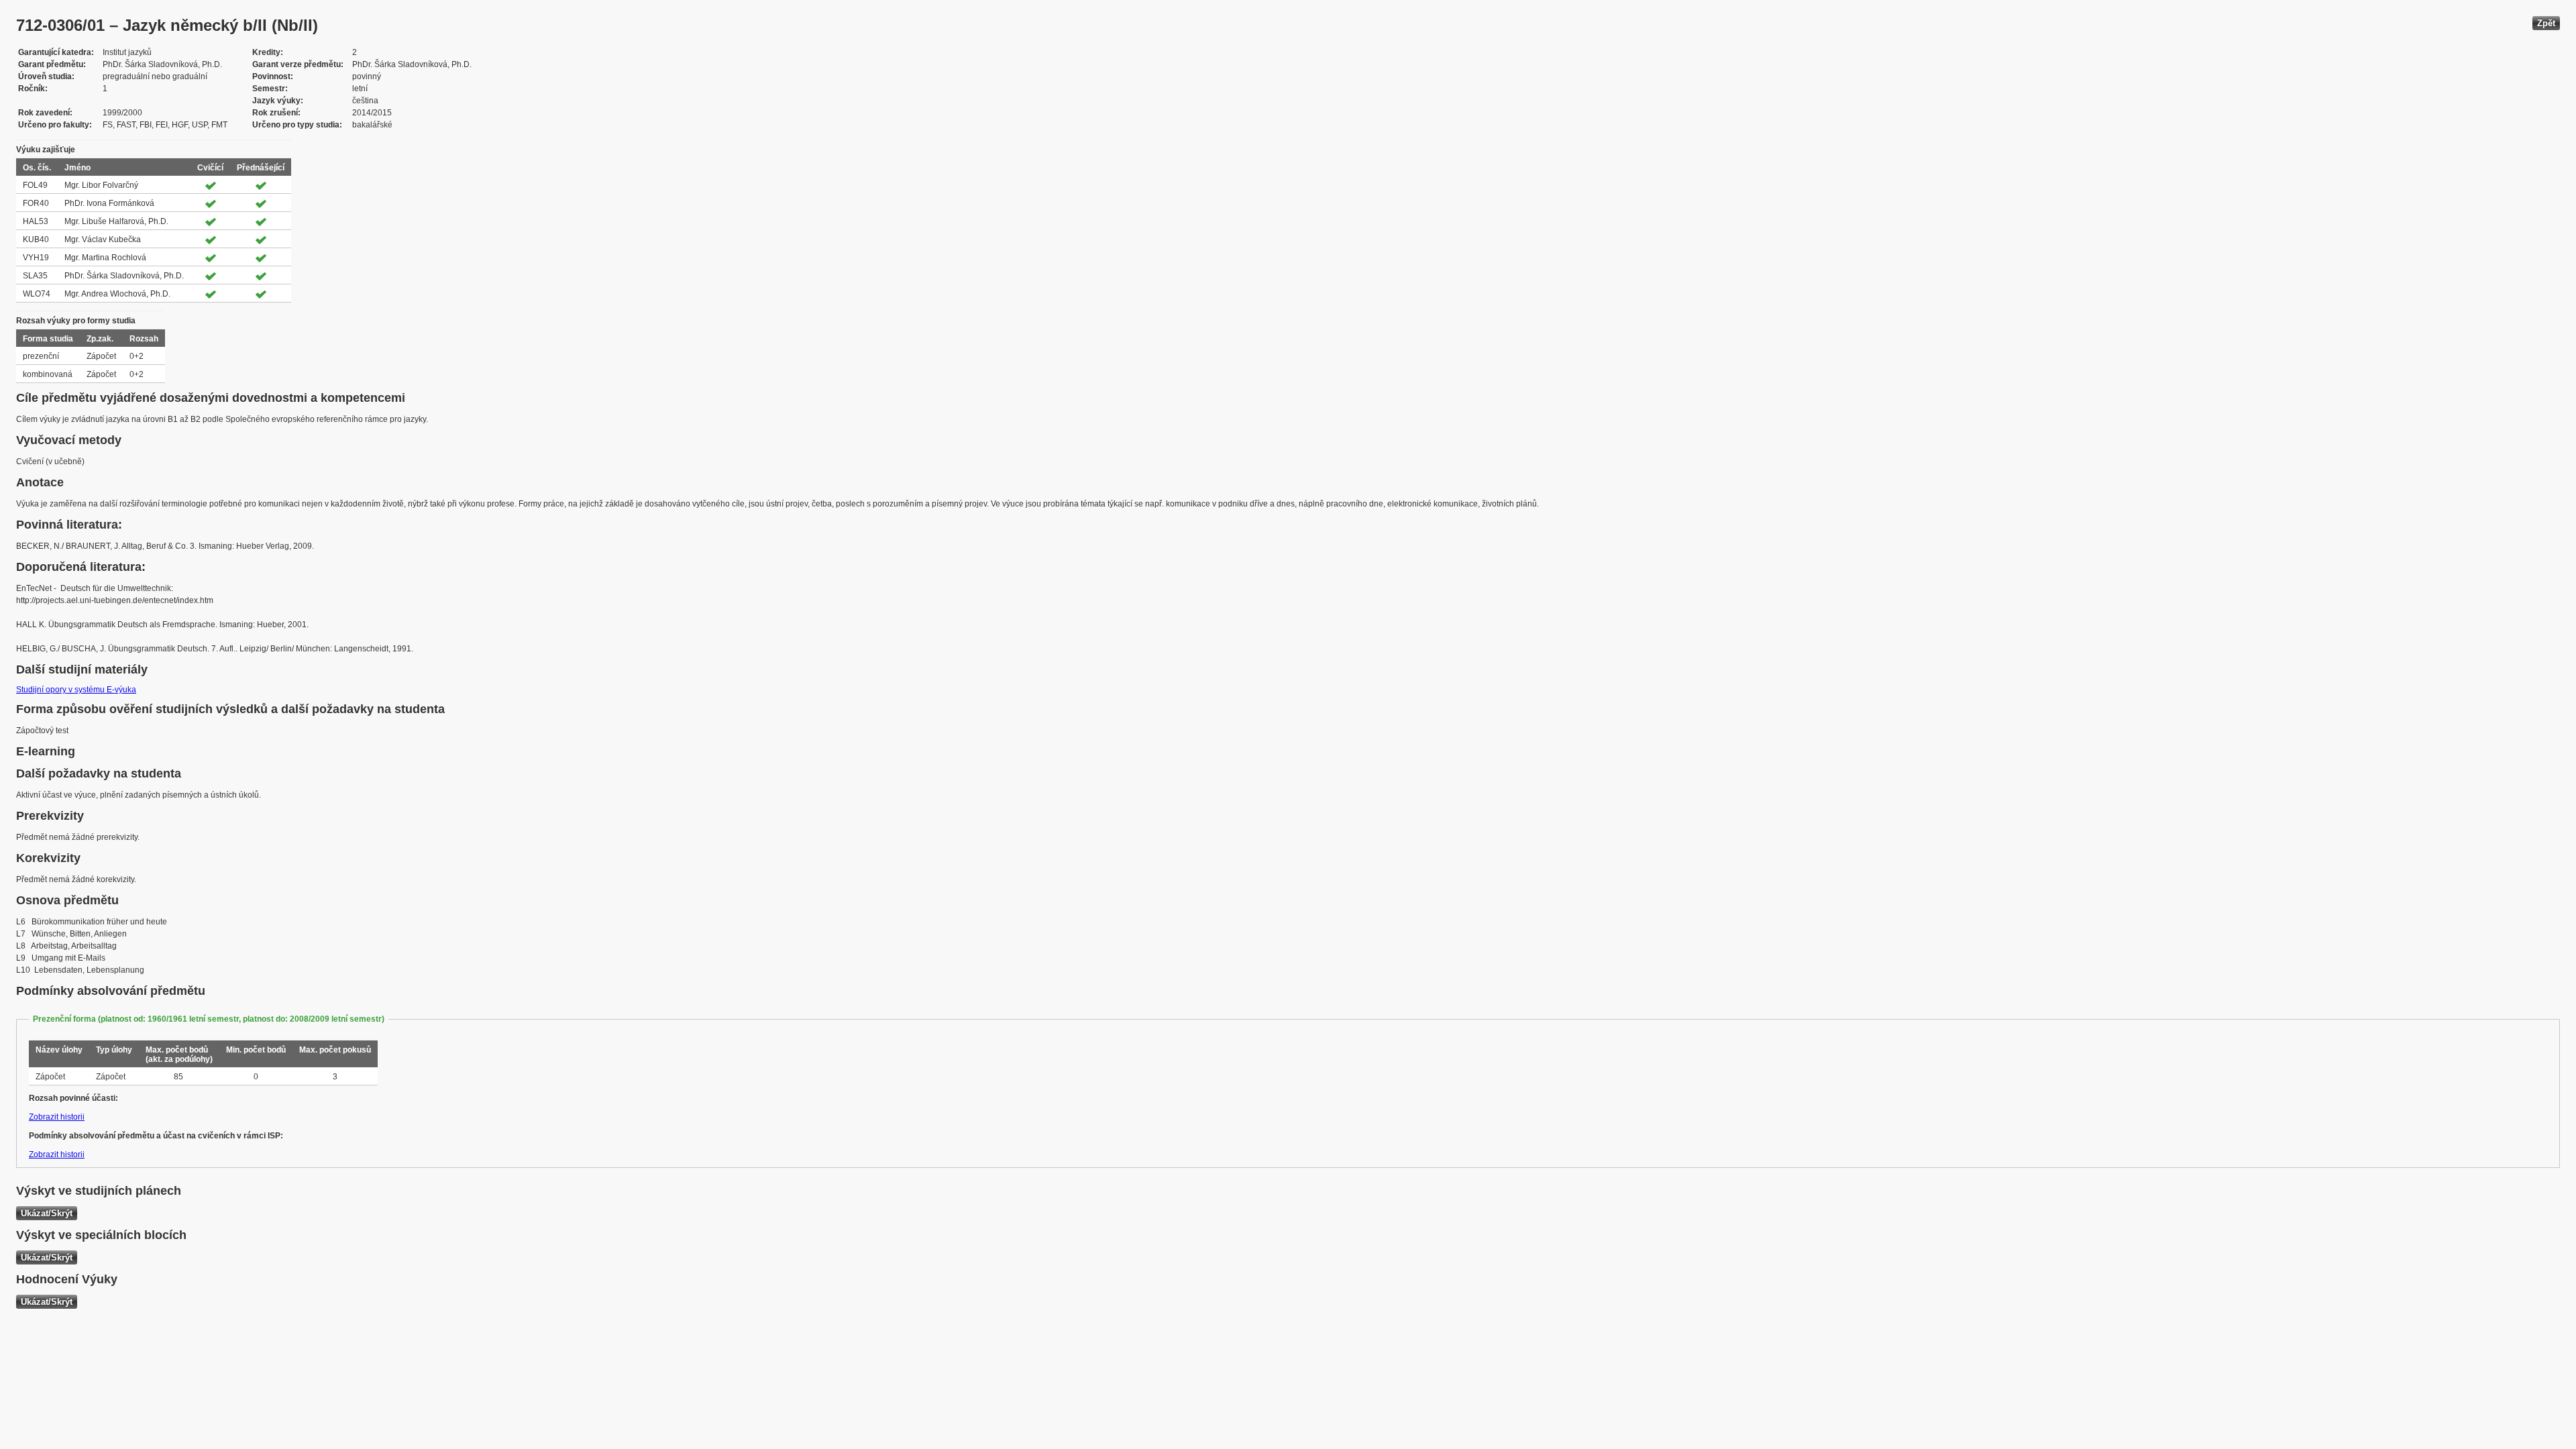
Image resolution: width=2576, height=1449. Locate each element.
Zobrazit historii (57, 1117)
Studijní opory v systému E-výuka (76, 690)
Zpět (2546, 23)
